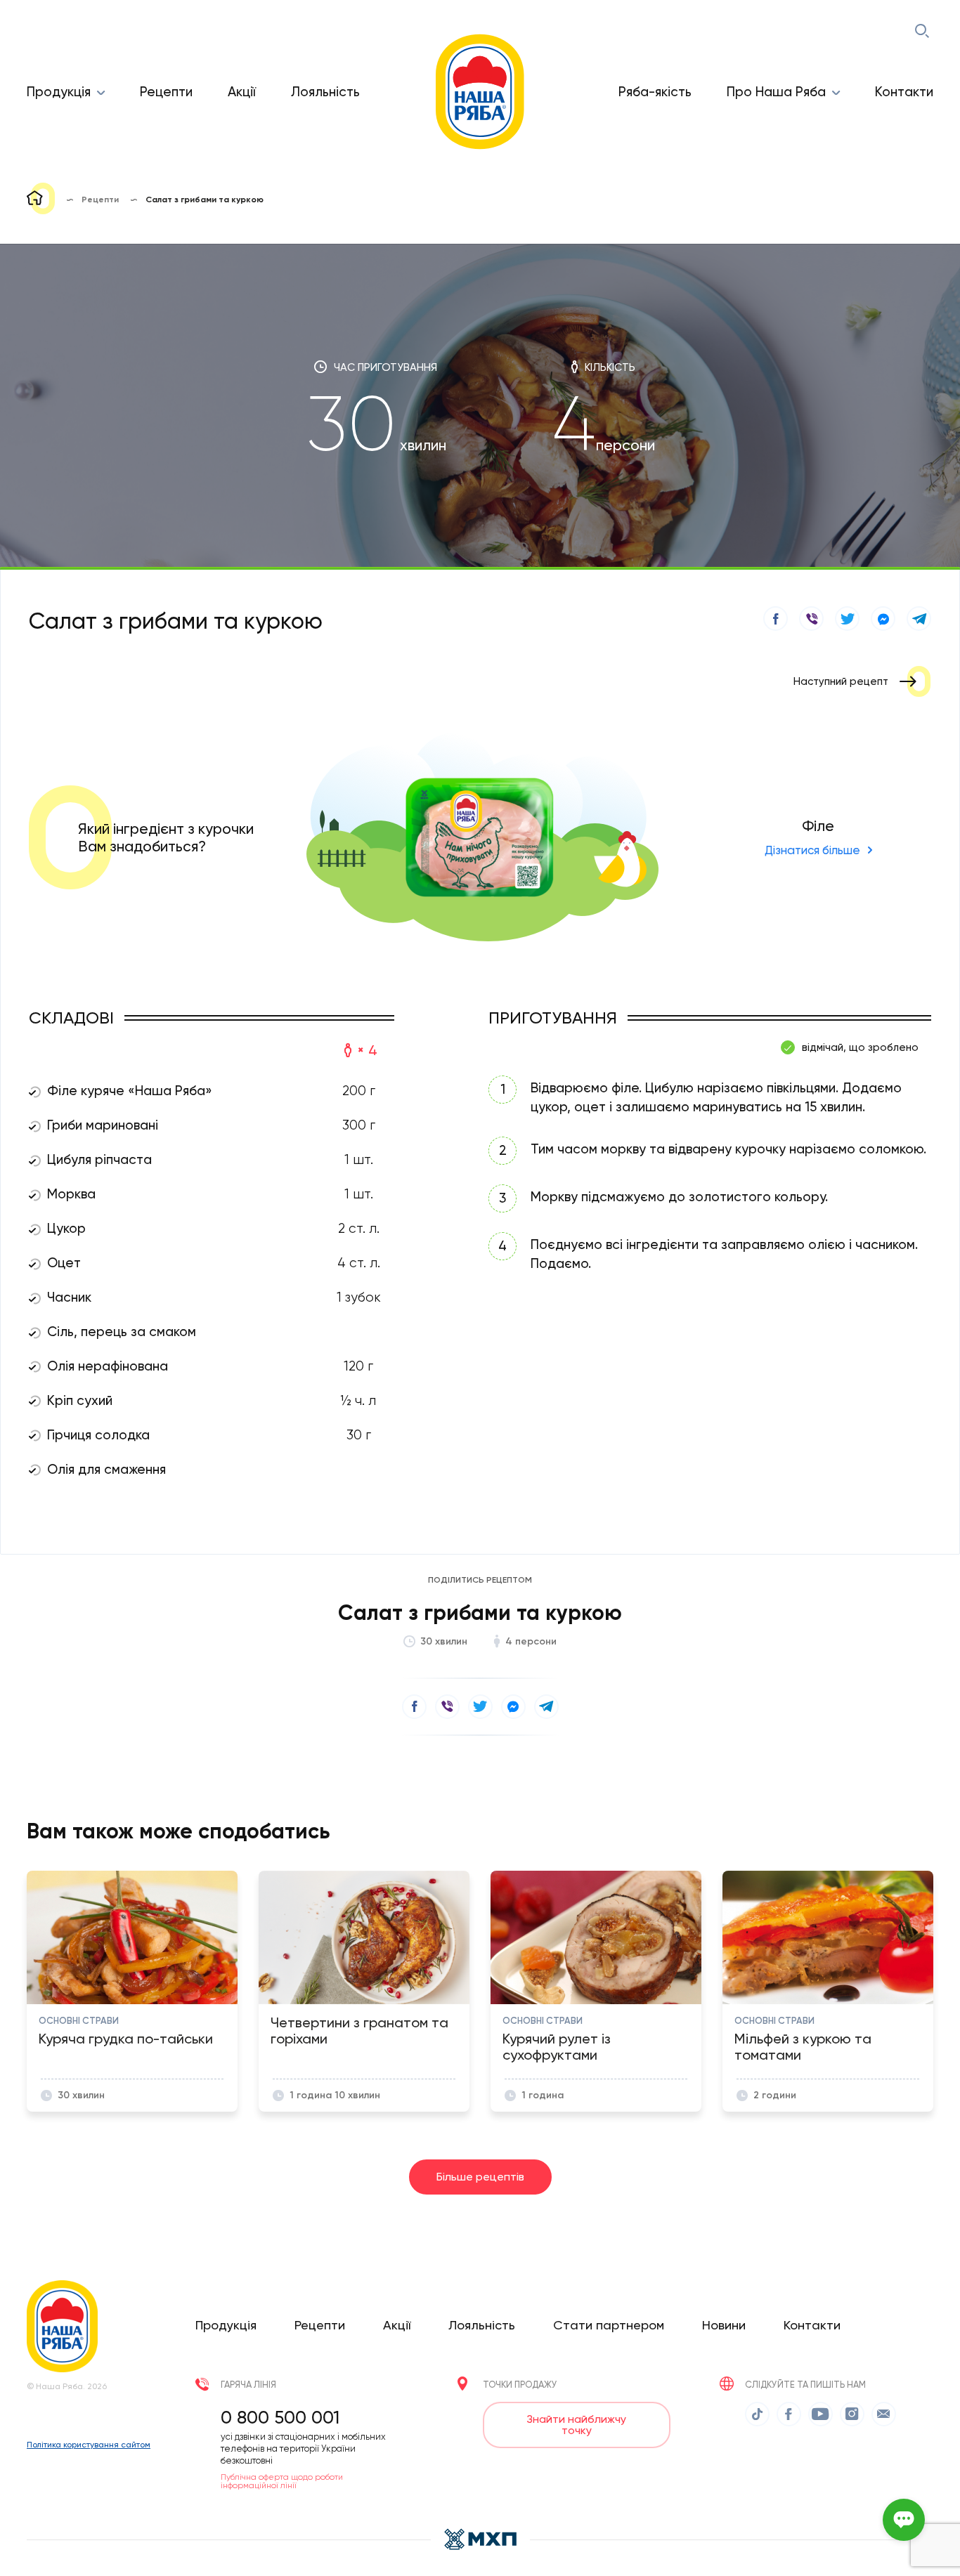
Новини (724, 2325)
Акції (242, 92)
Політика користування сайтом (89, 2445)
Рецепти (166, 92)
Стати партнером (609, 2325)
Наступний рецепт (841, 681)
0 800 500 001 (280, 2417)
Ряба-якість (655, 92)
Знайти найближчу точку (576, 2425)
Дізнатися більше (812, 850)
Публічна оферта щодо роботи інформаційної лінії (282, 2481)
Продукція (59, 92)
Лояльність (325, 92)
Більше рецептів (480, 2177)
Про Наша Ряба (776, 92)
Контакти (904, 92)
